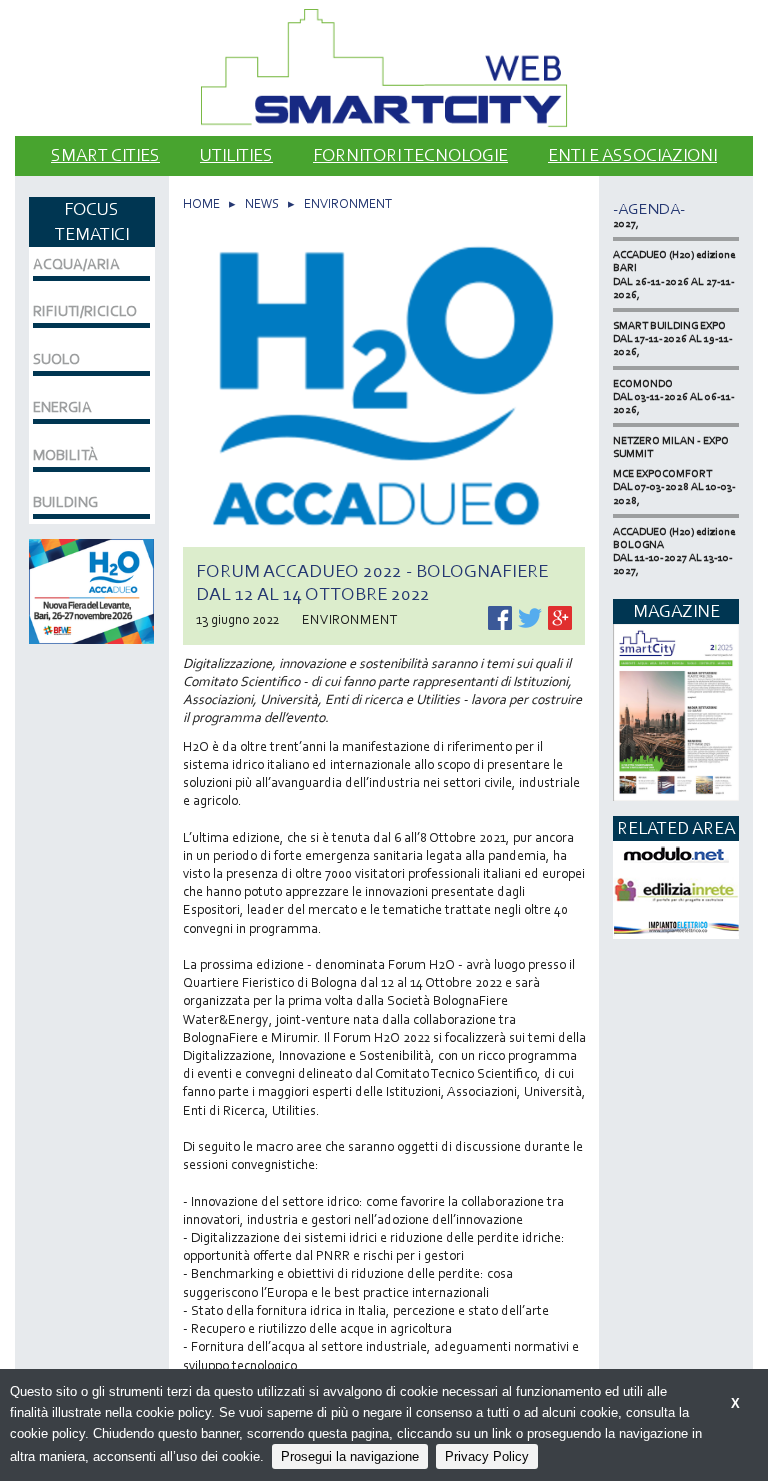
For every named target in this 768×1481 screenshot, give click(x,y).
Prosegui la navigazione (350, 1456)
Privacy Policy (487, 1456)
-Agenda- (649, 208)
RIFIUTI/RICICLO (85, 311)
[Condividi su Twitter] (531, 616)
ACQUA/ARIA (76, 264)
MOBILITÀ (65, 455)
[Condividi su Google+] (560, 616)
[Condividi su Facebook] (501, 616)
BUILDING (65, 502)
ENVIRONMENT (348, 203)
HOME (201, 203)
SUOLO (56, 359)
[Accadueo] (91, 589)
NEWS (262, 203)
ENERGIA (62, 407)
